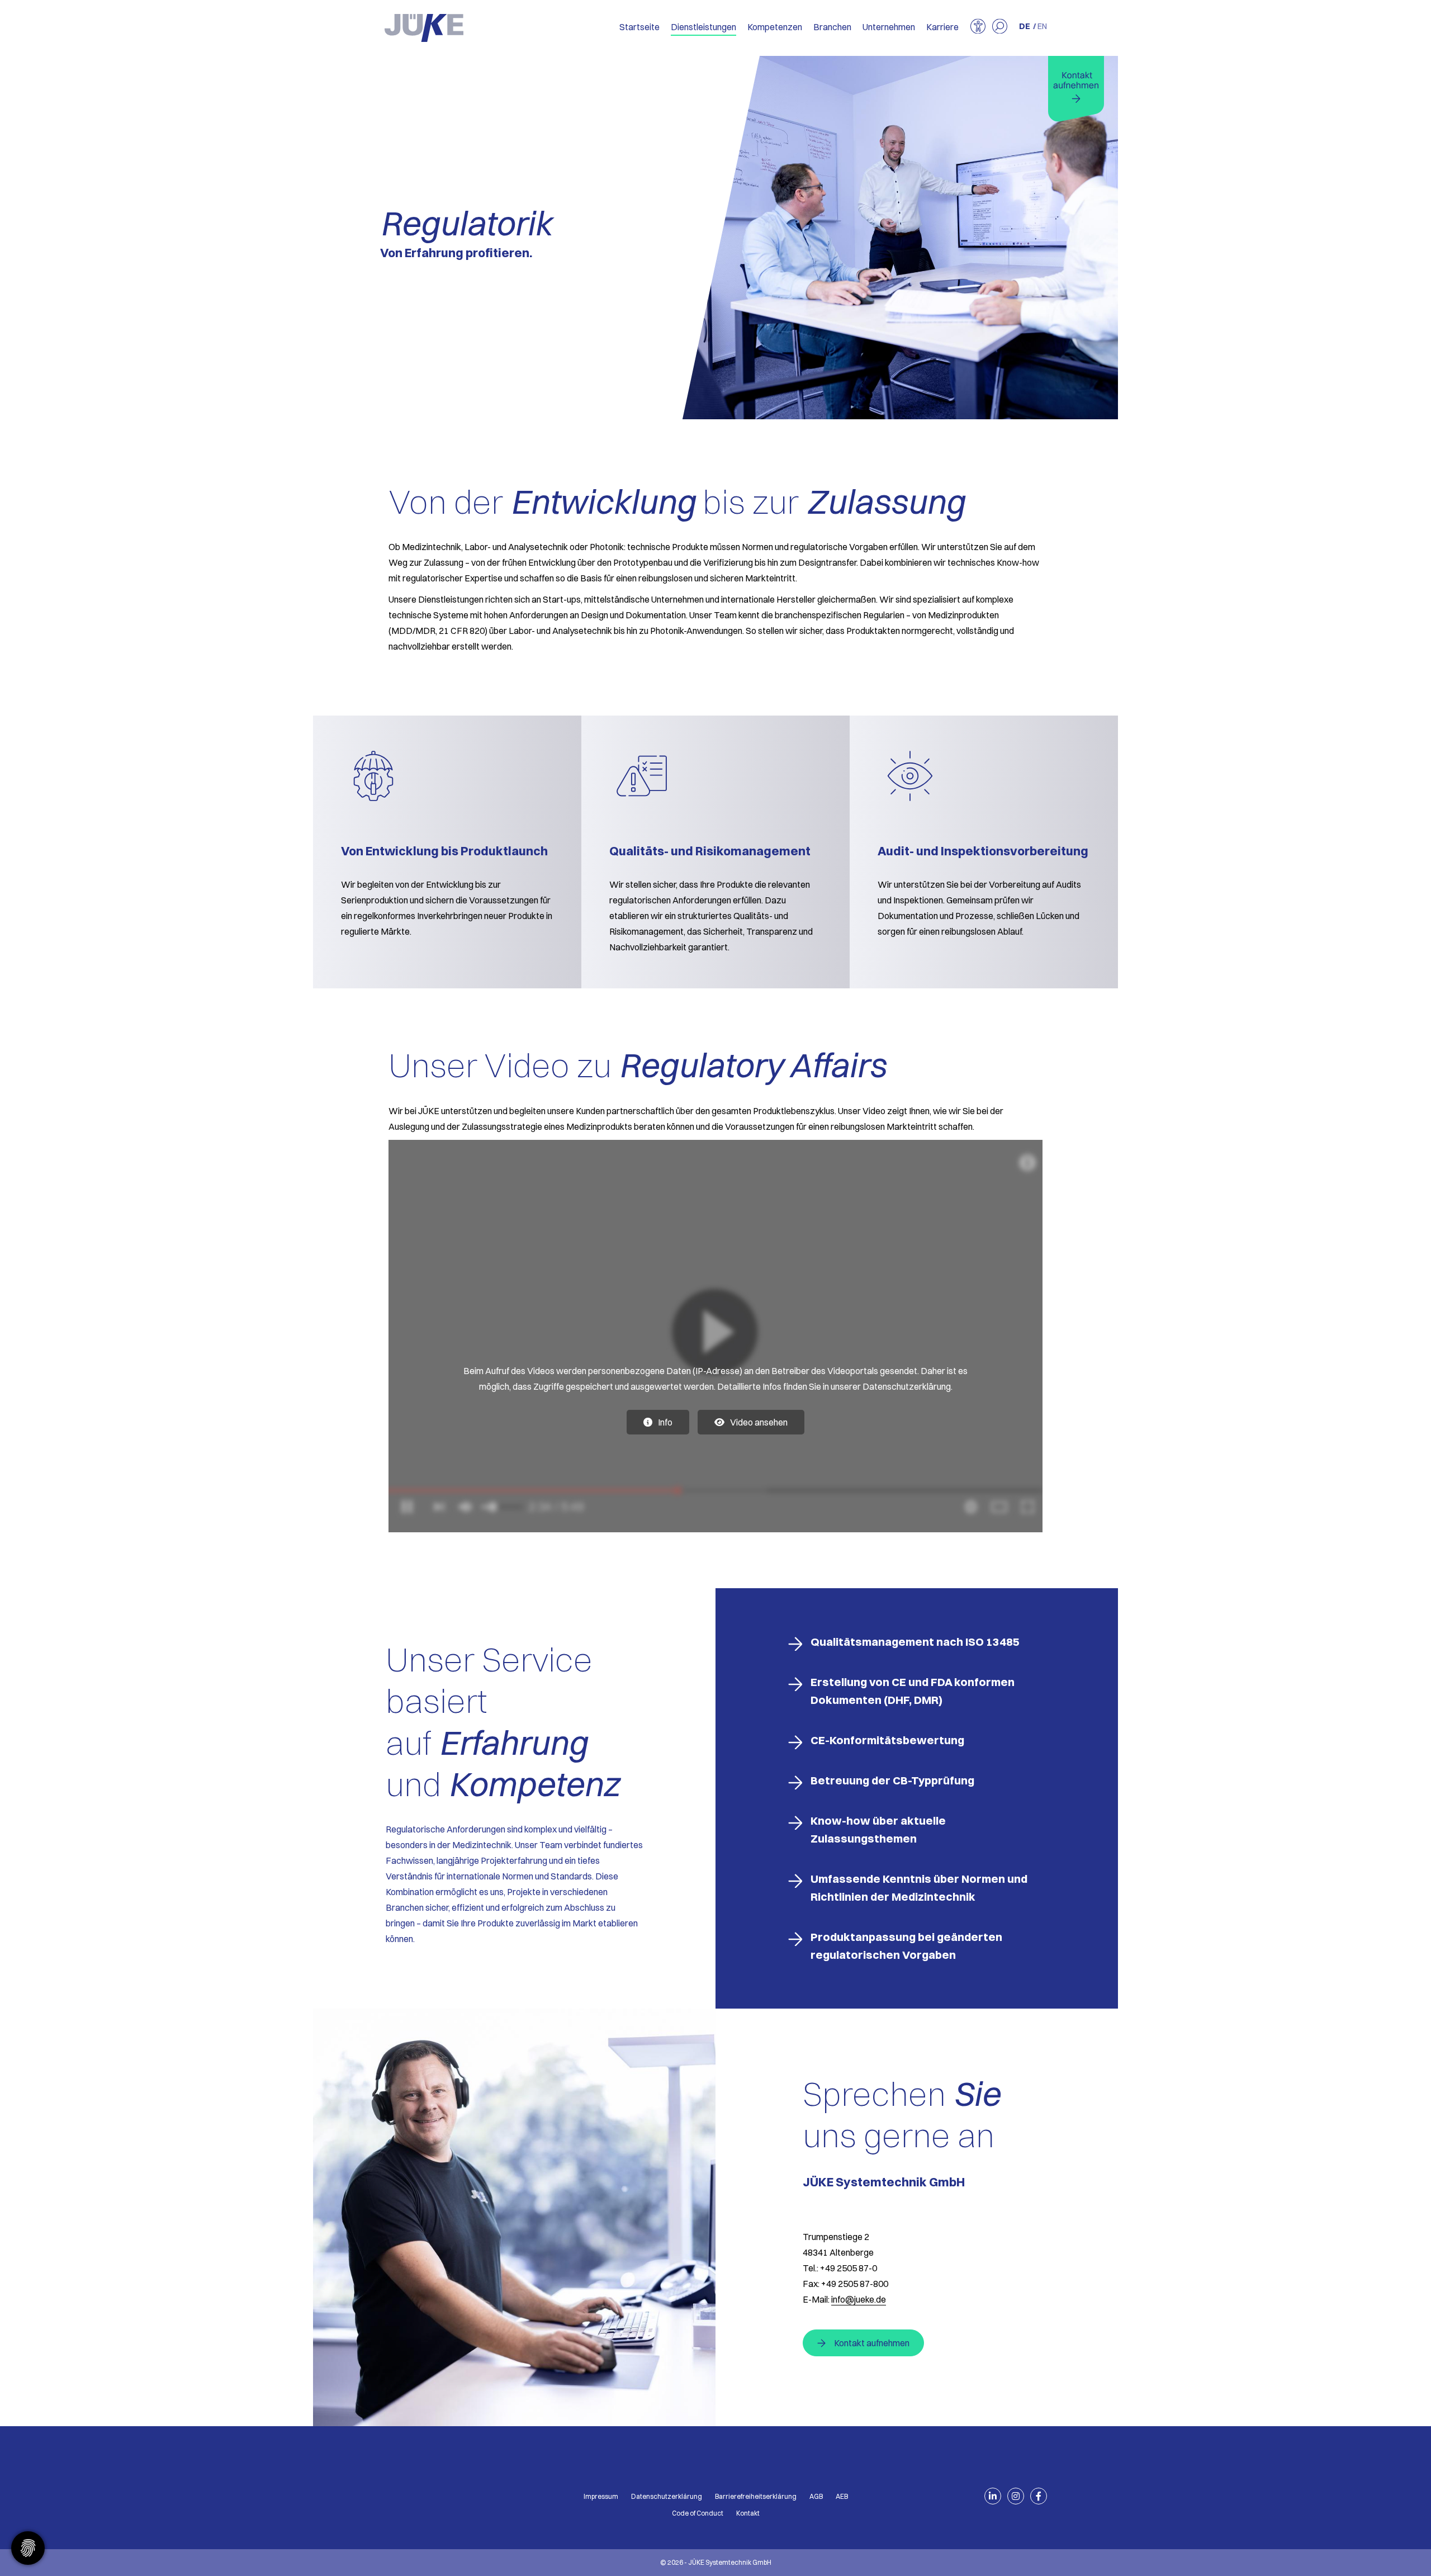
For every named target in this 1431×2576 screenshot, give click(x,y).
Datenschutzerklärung (667, 2496)
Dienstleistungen (703, 27)
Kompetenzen (775, 27)
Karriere (942, 27)
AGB (816, 2496)
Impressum (601, 2496)
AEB (842, 2496)
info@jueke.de (859, 2299)
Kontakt (748, 2513)
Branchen (832, 27)
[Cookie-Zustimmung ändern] (28, 2548)
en (1042, 26)
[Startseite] (424, 28)
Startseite (639, 27)
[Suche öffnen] (1000, 27)
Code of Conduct (698, 2513)
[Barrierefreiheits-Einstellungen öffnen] (978, 27)
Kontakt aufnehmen (872, 2343)
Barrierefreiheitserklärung (756, 2496)
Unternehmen (889, 27)
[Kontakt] (1076, 89)
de (1025, 26)
